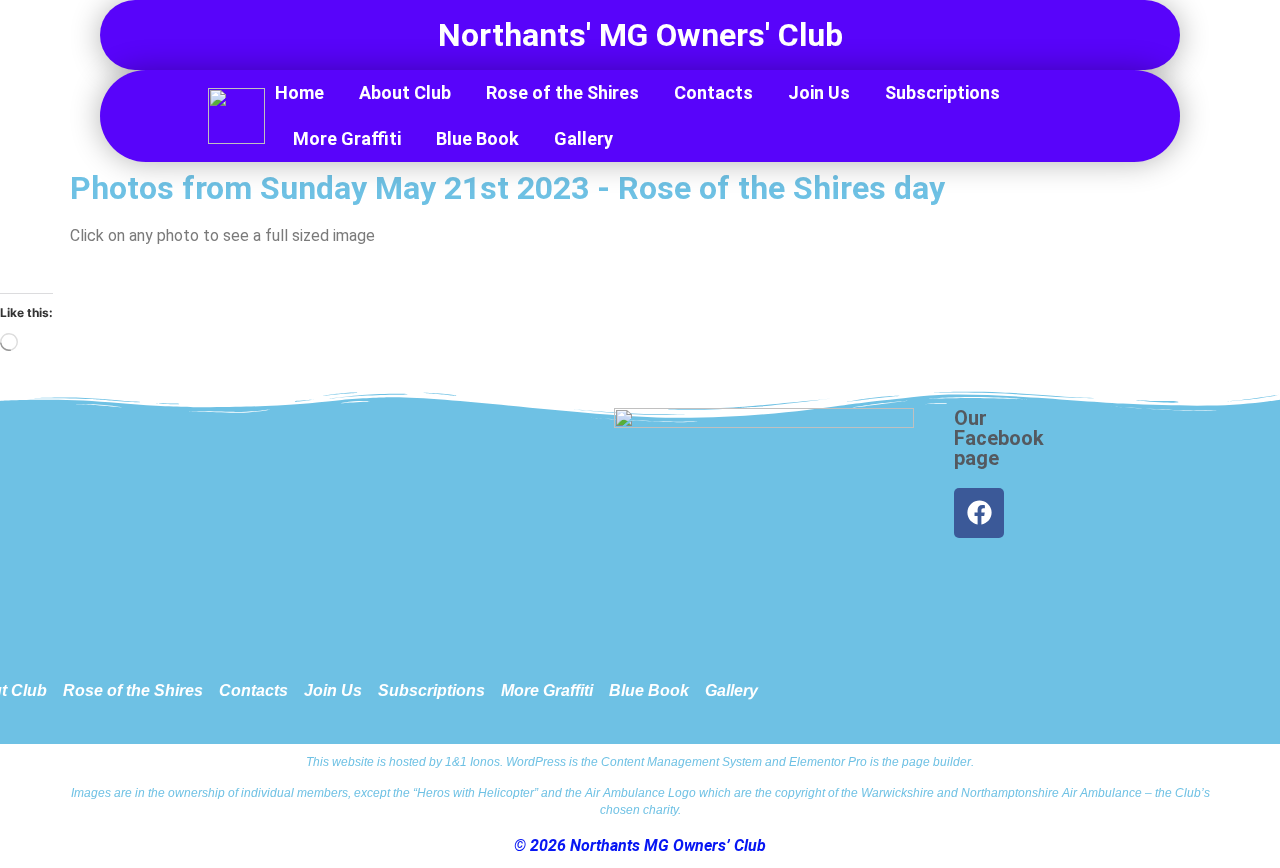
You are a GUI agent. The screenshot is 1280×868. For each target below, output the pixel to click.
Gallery (583, 138)
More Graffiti (347, 138)
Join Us (819, 92)
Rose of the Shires (562, 92)
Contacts (713, 92)
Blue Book (477, 138)
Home (299, 92)
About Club (405, 92)
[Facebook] (979, 513)
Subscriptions (942, 92)
